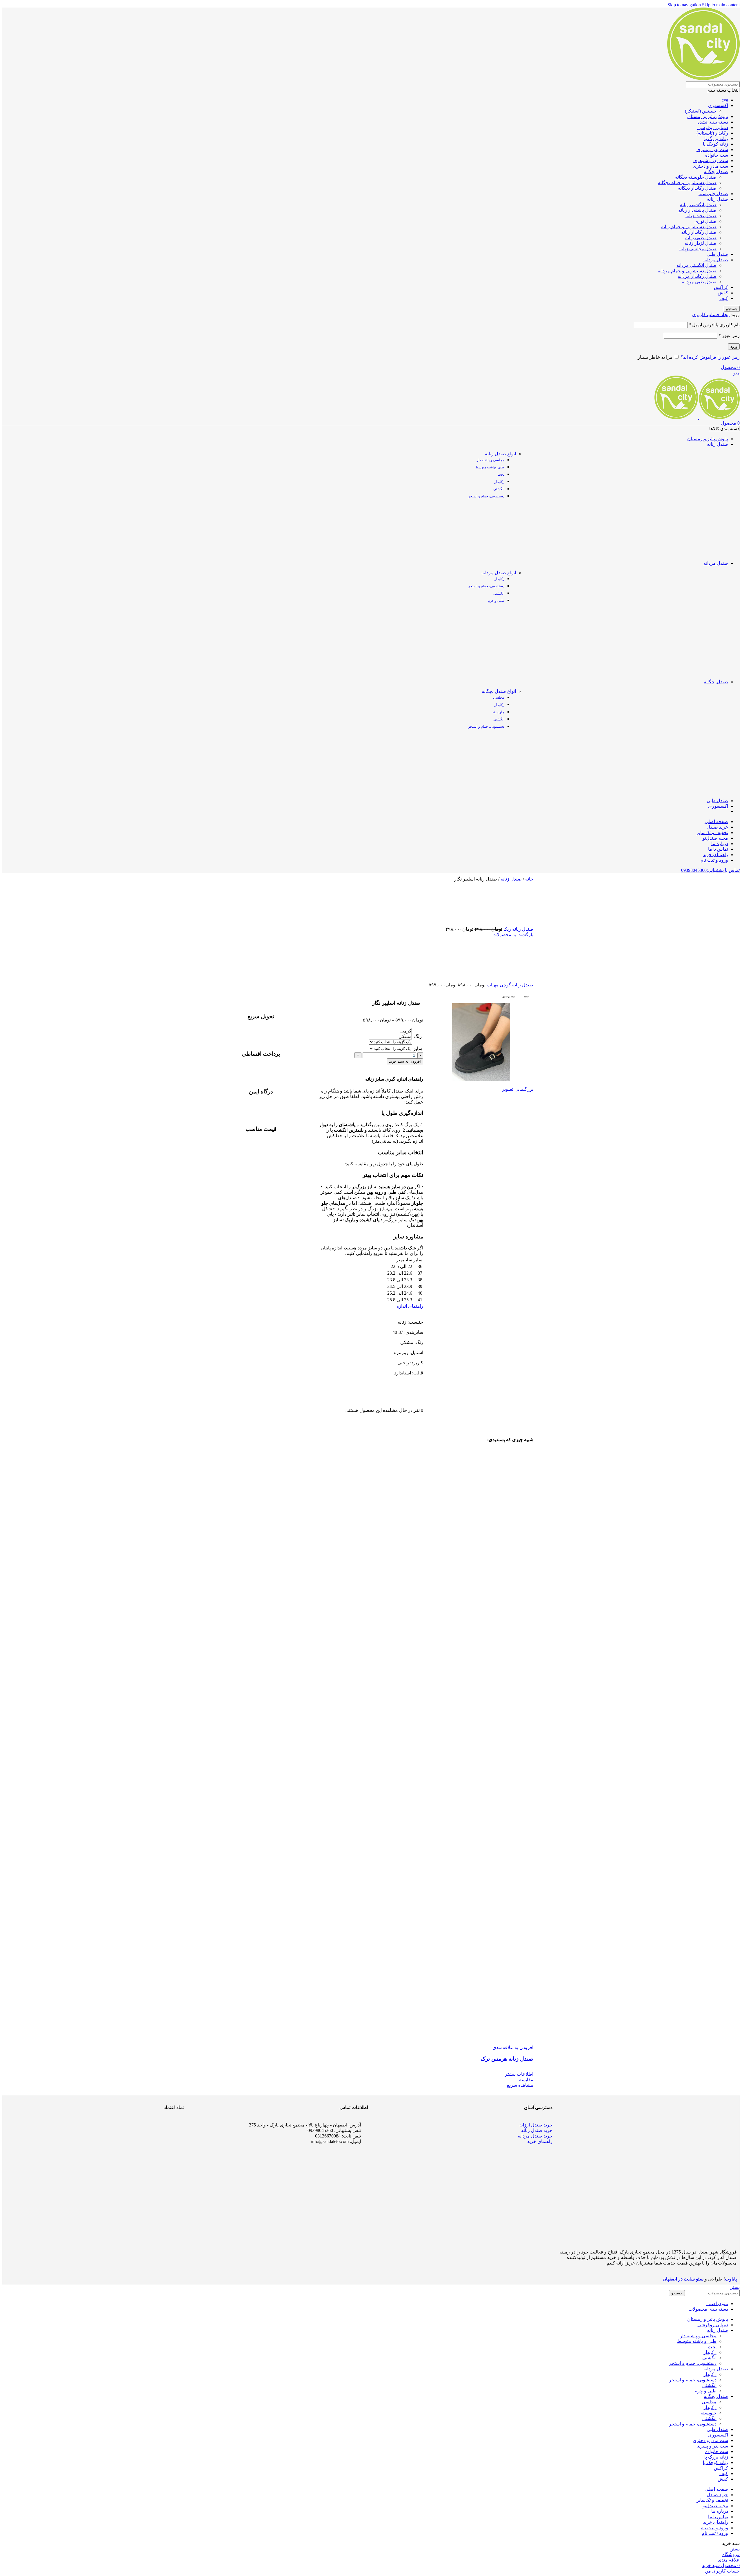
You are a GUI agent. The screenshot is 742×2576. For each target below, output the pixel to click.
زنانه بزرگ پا (716, 138)
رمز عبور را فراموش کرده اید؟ (710, 357)
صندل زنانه (718, 199)
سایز (418, 1049)
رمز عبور (729, 335)
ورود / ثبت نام (715, 2533)
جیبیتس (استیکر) (701, 111)
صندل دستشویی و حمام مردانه (687, 271)
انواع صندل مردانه (499, 573)
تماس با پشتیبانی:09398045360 (710, 870)
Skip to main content (721, 5)
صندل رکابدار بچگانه (697, 188)
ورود (734, 346)
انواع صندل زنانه (500, 454)
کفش (723, 293)
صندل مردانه (716, 260)
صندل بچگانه (716, 172)
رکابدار (499, 482)
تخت (501, 474)
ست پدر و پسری (712, 150)
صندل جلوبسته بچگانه (696, 177)
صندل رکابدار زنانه (699, 232)
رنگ (418, 1036)
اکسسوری (718, 105)
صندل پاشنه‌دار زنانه (697, 210)
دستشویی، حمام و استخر (486, 496)
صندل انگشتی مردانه (696, 265)
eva (725, 100)
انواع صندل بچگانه (499, 691)
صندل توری (705, 221)
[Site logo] (703, 78)
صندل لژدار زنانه (701, 243)
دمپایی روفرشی (713, 127)
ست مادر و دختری (710, 166)
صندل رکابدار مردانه (697, 276)
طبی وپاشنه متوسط (490, 467)
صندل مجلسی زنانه (698, 249)
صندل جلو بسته (713, 194)
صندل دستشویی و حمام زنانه (689, 227)
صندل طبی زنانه (701, 238)
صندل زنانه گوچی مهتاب (509, 985)
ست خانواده (717, 155)
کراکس (721, 287)
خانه (529, 879)
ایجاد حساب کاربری (711, 315)
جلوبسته (498, 712)
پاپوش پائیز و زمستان (708, 116)
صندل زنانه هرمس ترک (507, 2059)
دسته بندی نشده (713, 122)
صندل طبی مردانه (699, 282)
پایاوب (731, 2279)
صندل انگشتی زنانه (698, 205)
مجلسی (499, 698)
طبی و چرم (496, 601)
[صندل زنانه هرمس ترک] (422, 1744)
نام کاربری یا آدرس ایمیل (714, 325)
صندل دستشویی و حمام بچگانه (687, 183)
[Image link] (162, 2164)
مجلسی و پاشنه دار (491, 460)
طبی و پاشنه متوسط (697, 2341)
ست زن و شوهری (711, 161)
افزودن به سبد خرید (405, 1061)
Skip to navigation (685, 5)
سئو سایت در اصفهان (683, 2279)
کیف (724, 298)
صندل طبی (717, 254)
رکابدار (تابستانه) (712, 133)
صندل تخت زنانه (701, 216)
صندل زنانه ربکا (518, 929)
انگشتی (499, 489)
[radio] (391, 1031)
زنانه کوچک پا (715, 144)
